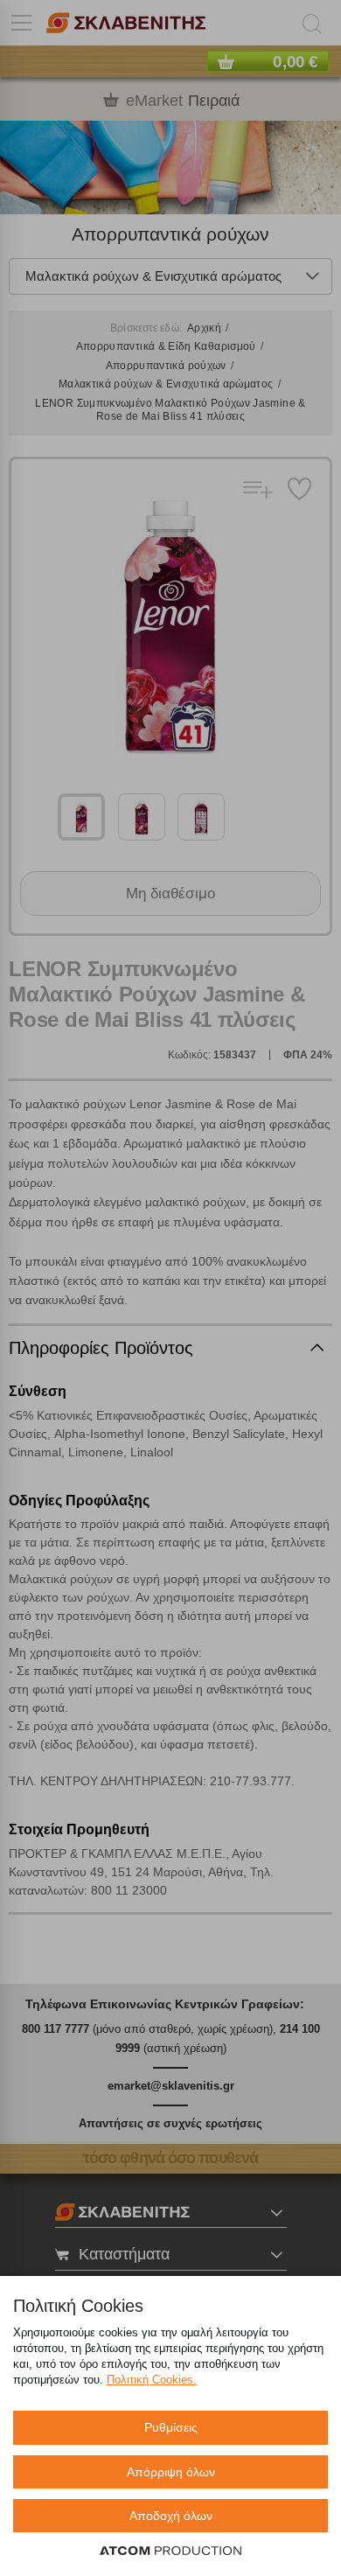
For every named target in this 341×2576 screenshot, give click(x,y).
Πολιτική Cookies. (152, 2380)
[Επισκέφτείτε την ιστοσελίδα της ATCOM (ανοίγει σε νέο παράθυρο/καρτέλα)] (170, 2552)
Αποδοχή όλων (171, 2516)
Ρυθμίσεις (171, 2427)
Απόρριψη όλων (171, 2472)
